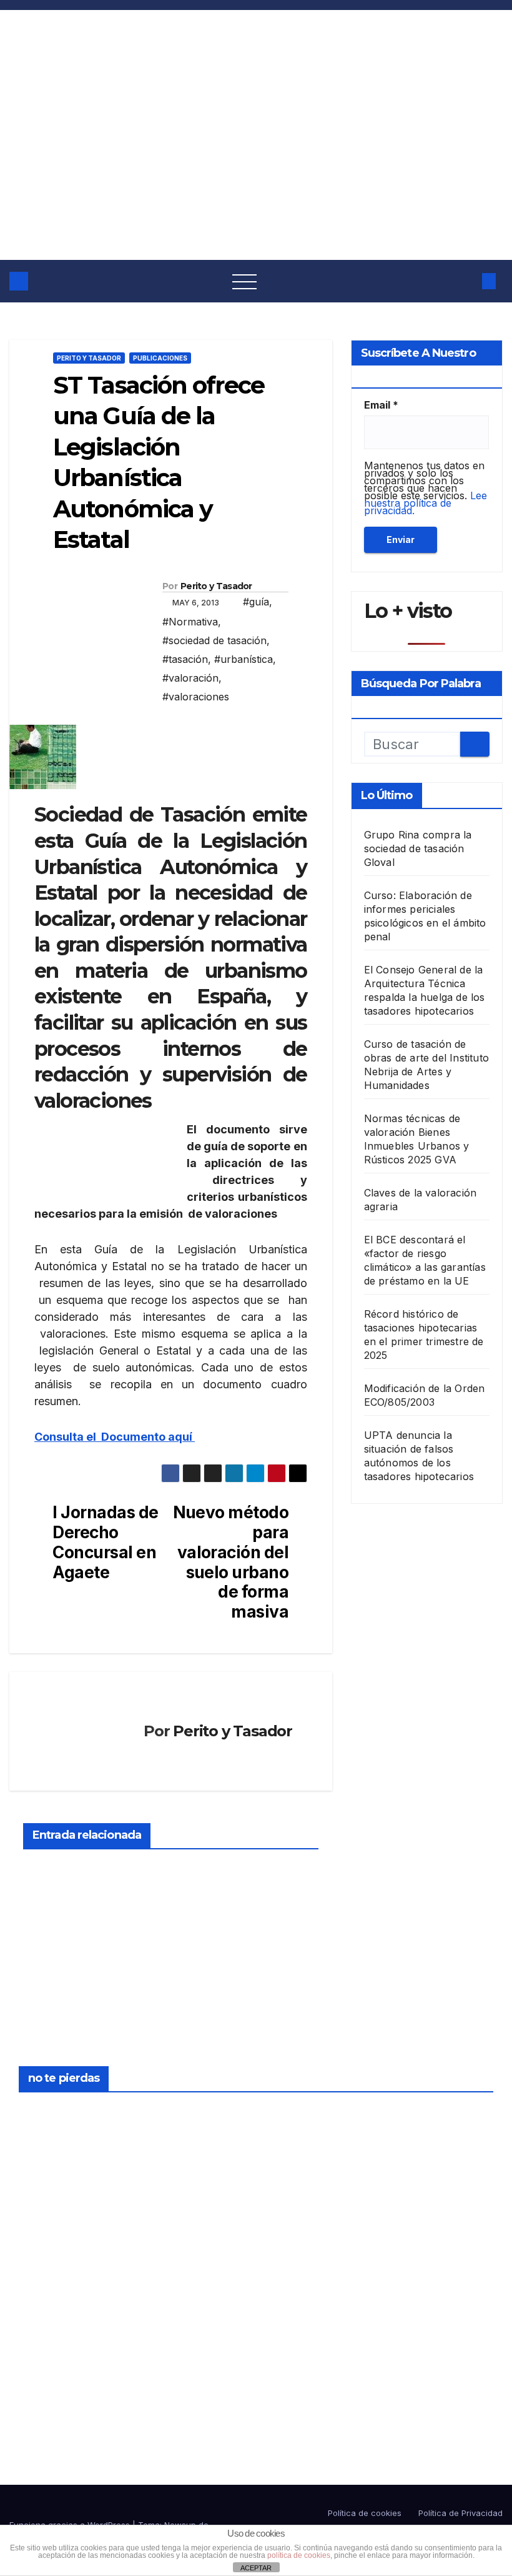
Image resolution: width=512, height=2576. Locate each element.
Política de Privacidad (460, 2513)
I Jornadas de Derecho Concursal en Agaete (105, 1542)
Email (381, 405)
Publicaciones (160, 358)
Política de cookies (365, 2513)
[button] (465, 281)
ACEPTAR (256, 2568)
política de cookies (299, 2555)
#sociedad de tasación (214, 640)
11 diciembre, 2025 (296, 2256)
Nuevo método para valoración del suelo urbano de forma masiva (231, 1562)
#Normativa (190, 622)
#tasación (185, 659)
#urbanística (244, 659)
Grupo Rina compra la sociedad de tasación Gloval (418, 848)
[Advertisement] (256, 166)
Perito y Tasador (89, 358)
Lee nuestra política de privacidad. (426, 503)
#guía (256, 602)
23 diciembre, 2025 (49, 2112)
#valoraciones (196, 697)
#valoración (190, 678)
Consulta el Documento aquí (115, 1437)
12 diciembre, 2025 (296, 2112)
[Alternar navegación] (245, 281)
